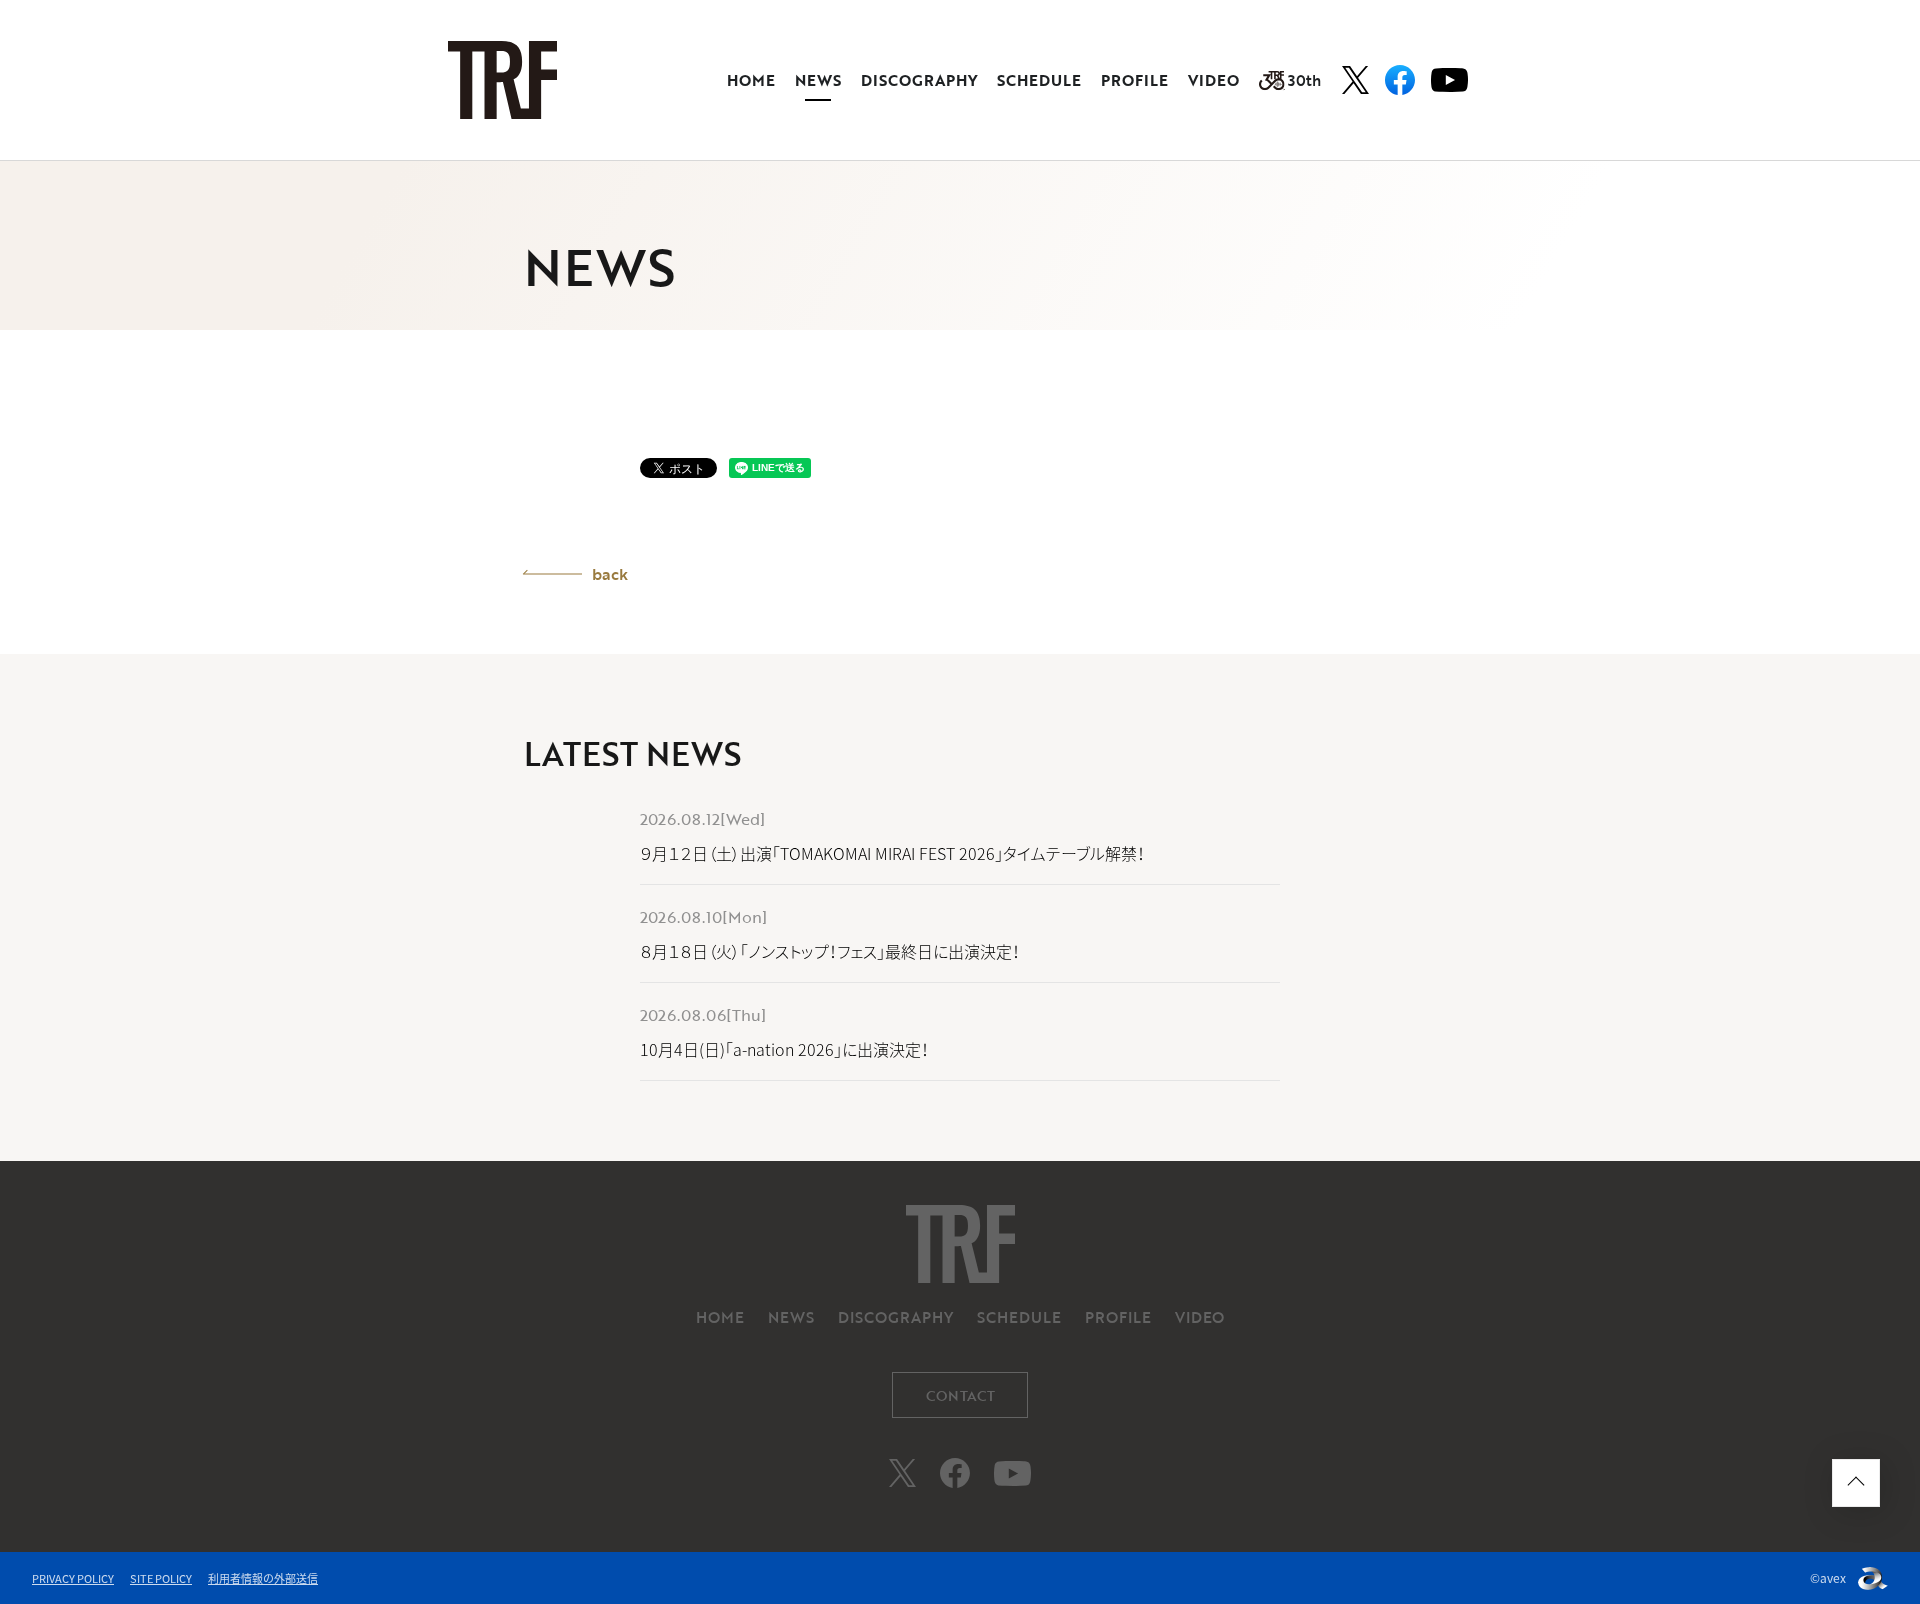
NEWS (818, 80)
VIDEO (1213, 80)
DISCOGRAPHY (919, 80)
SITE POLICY (161, 1578)
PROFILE (1134, 80)
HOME (751, 80)
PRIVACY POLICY (73, 1578)
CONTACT (960, 1395)
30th (1304, 80)
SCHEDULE (1039, 80)
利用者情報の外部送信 (263, 1578)
